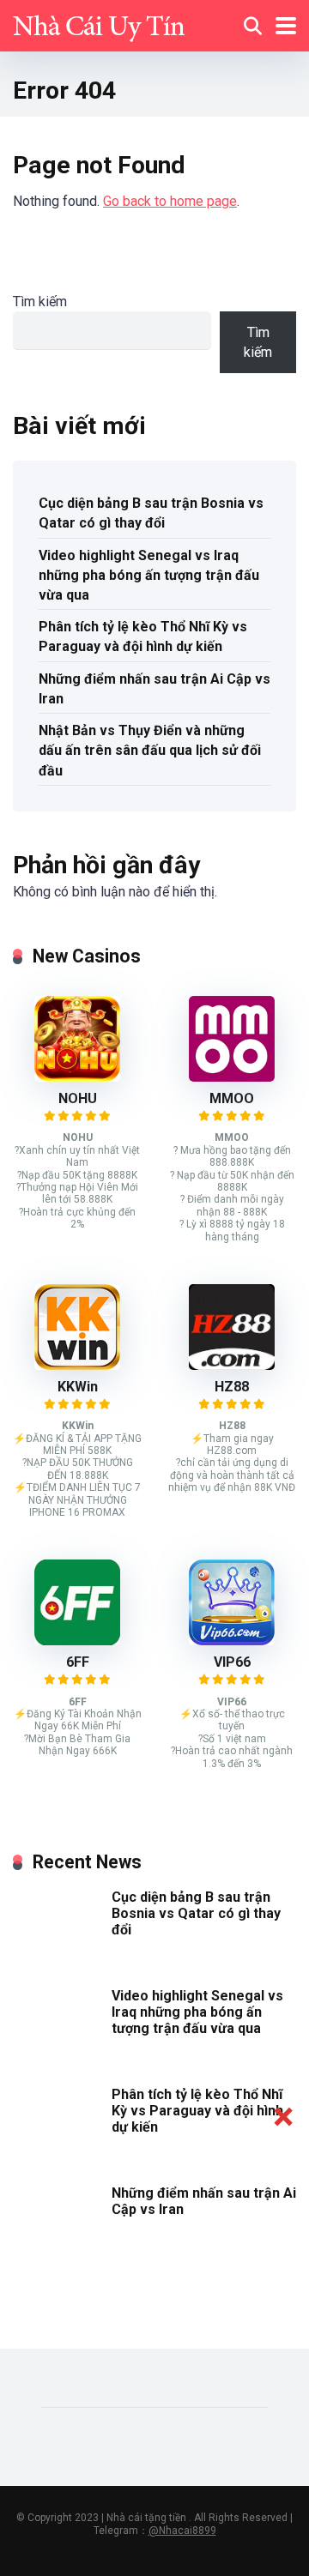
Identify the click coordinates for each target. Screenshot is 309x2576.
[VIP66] (232, 1641)
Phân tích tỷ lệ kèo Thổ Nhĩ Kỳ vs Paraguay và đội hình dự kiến (143, 636)
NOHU (78, 1098)
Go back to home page (170, 201)
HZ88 (232, 1387)
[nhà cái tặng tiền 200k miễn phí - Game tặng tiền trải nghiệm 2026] (99, 24)
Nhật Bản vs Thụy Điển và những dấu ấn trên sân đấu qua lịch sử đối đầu (150, 750)
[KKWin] (77, 1365)
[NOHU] (77, 1077)
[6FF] (77, 1641)
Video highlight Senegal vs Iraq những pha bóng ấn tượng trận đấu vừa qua (149, 575)
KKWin (78, 1387)
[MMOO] (232, 1077)
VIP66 (232, 1662)
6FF (78, 1662)
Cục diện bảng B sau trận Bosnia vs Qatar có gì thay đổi (151, 513)
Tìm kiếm (40, 302)
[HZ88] (232, 1365)
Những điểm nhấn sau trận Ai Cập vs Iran (154, 689)
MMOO (232, 1098)
